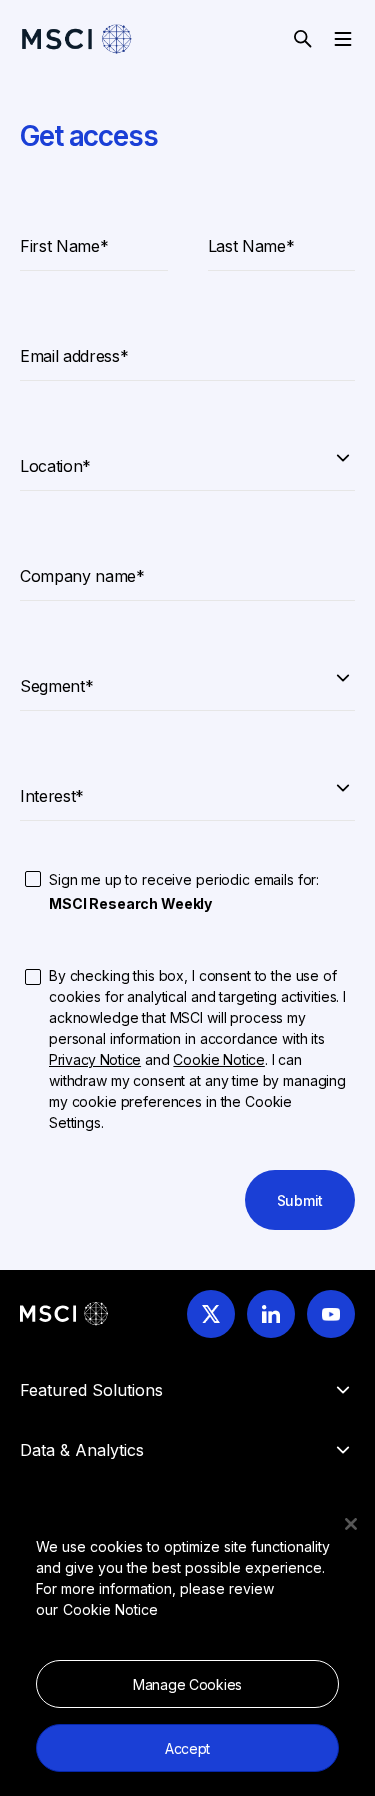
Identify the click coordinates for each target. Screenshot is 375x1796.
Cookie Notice (110, 1609)
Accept (187, 1748)
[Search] (303, 39)
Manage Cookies (187, 1684)
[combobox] (187, 456)
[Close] (351, 1524)
